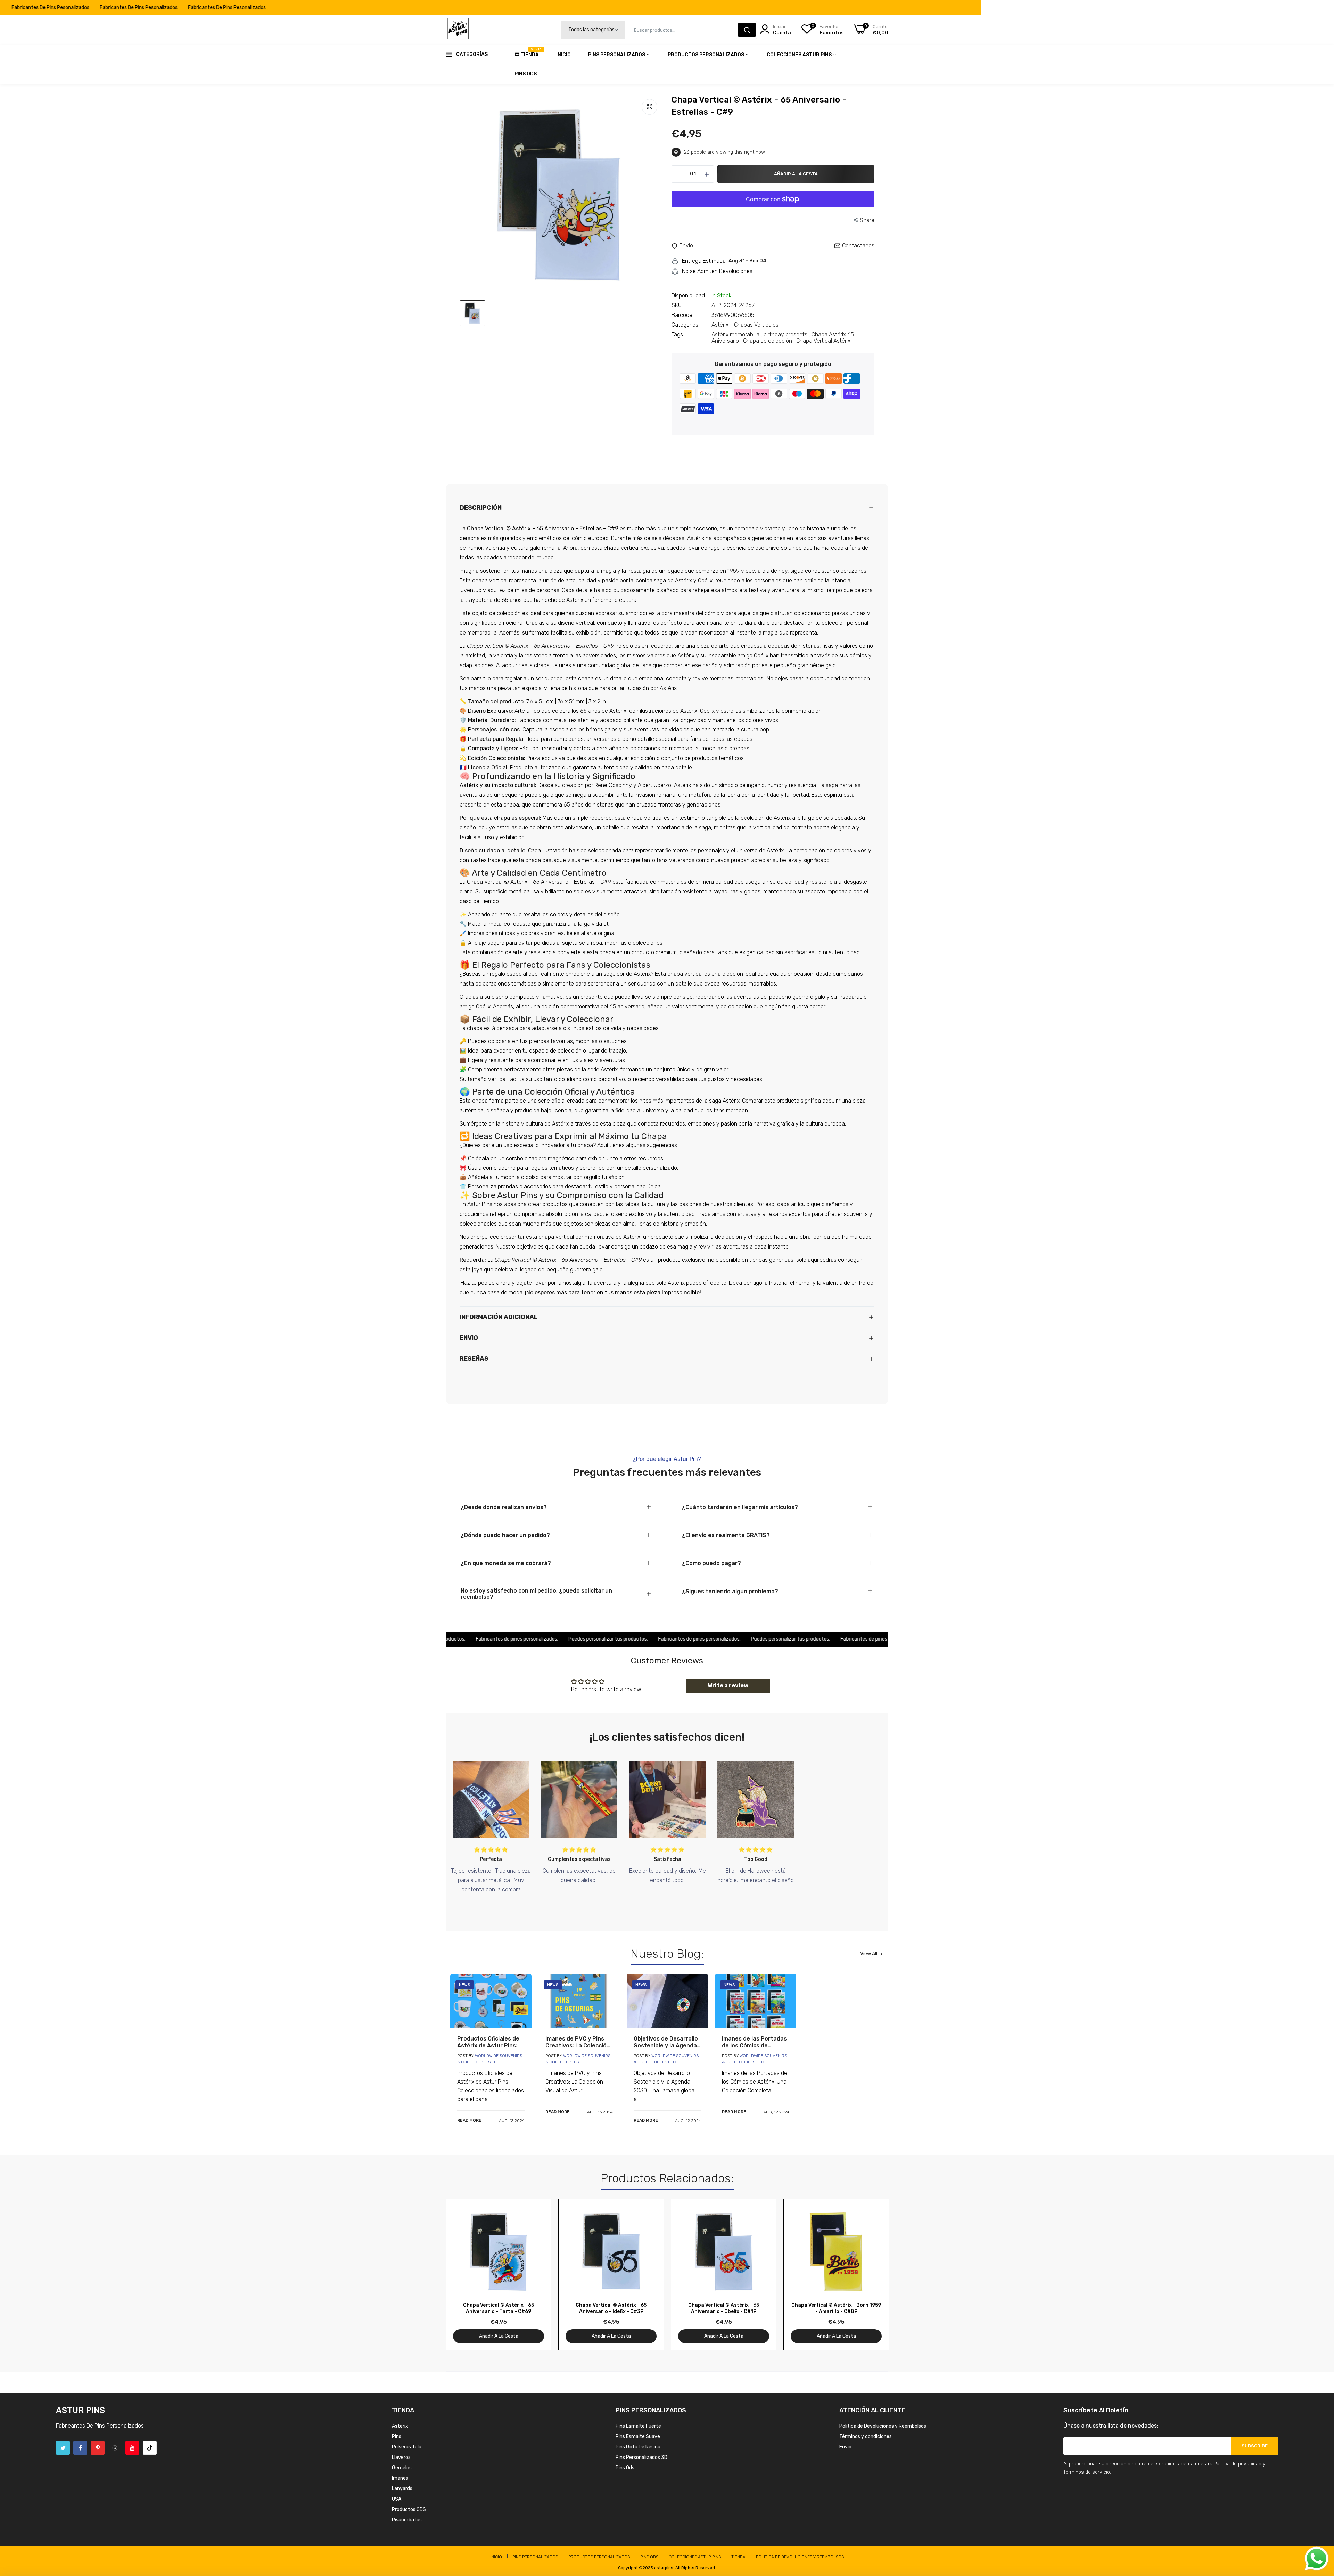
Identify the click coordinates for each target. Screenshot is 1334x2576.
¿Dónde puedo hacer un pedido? (505, 1535)
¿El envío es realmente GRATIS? (726, 1535)
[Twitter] (63, 2448)
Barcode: (682, 315)
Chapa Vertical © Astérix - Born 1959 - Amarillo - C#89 (836, 2308)
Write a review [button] (728, 1686)
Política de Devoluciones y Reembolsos (883, 2426)
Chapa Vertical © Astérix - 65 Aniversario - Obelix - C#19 (724, 2308)
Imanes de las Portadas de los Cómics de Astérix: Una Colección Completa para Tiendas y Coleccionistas (754, 2042)
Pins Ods (526, 74)
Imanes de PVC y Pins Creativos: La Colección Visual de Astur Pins (578, 2042)
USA (397, 2499)
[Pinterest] (98, 2448)
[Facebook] (80, 2448)
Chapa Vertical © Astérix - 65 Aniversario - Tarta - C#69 (499, 2308)
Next (871, 2274)
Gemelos (402, 2468)
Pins (397, 2436)
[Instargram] (115, 2448)
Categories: (685, 325)
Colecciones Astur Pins (800, 55)
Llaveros (401, 2457)
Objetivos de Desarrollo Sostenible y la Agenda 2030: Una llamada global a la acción (666, 2042)
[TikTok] (150, 2448)
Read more (469, 2120)
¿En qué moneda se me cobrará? (506, 1563)
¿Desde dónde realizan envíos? (504, 1507)
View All (869, 1954)
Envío (845, 2447)
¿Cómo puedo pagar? (711, 1563)
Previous (463, 2274)
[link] (491, 2001)
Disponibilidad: (689, 296)
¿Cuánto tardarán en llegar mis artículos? (740, 1507)
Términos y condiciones (866, 2436)
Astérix (400, 2426)
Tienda (530, 52)
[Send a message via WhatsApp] (1317, 2559)
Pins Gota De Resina (638, 2447)
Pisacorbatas (407, 2520)
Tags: (678, 335)
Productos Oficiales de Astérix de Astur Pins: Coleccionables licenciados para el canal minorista (488, 2042)
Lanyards (402, 2489)
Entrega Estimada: (704, 261)
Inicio (563, 55)
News (465, 1985)
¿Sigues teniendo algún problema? (730, 1592)
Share (867, 220)
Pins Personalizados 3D (641, 2457)
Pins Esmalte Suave (638, 2436)
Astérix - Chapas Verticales (745, 325)
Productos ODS (409, 2509)
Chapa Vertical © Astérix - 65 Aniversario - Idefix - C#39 (611, 2308)
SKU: (677, 305)
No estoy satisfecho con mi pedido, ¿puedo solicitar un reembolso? (536, 1594)
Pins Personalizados (617, 55)
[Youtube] (132, 2448)
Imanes (400, 2478)
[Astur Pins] (458, 30)
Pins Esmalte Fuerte (638, 2426)
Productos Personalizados (706, 55)
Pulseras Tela (407, 2447)
